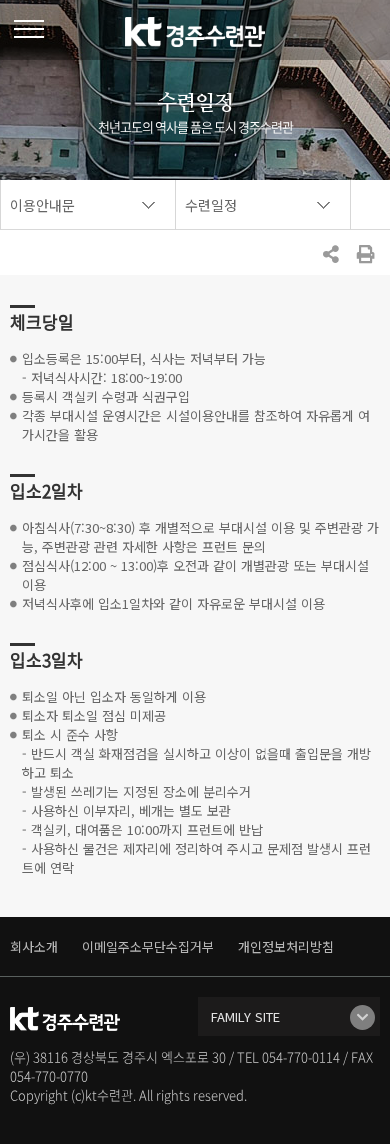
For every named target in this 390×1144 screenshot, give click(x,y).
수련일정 (211, 205)
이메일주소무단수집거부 (148, 946)
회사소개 (34, 946)
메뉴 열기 (28, 29)
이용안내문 (42, 205)
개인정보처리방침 (286, 946)
